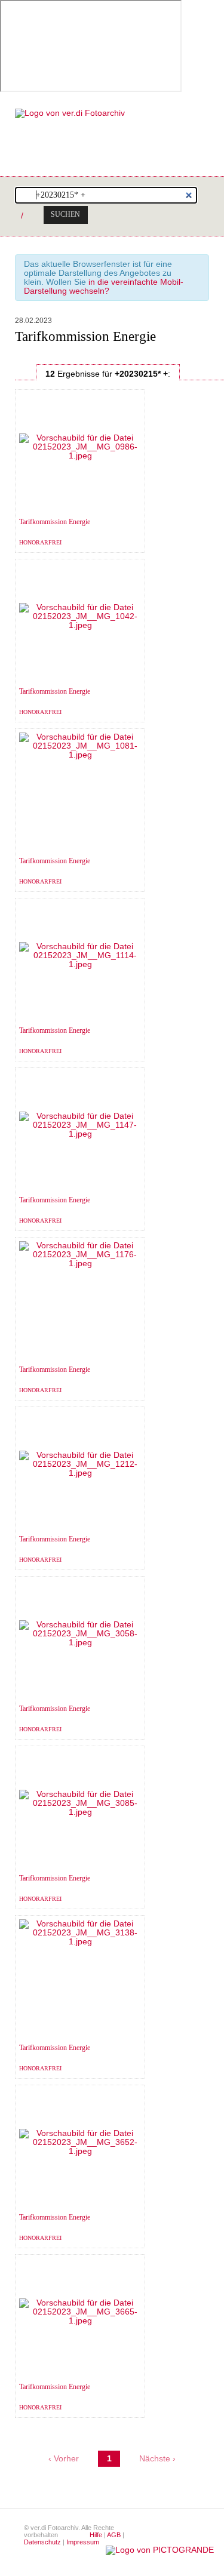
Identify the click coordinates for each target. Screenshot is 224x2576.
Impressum (83, 2542)
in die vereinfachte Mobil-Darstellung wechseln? (104, 287)
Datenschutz (42, 2542)
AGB (114, 2535)
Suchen (65, 214)
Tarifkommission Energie (55, 522)
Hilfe (96, 2535)
